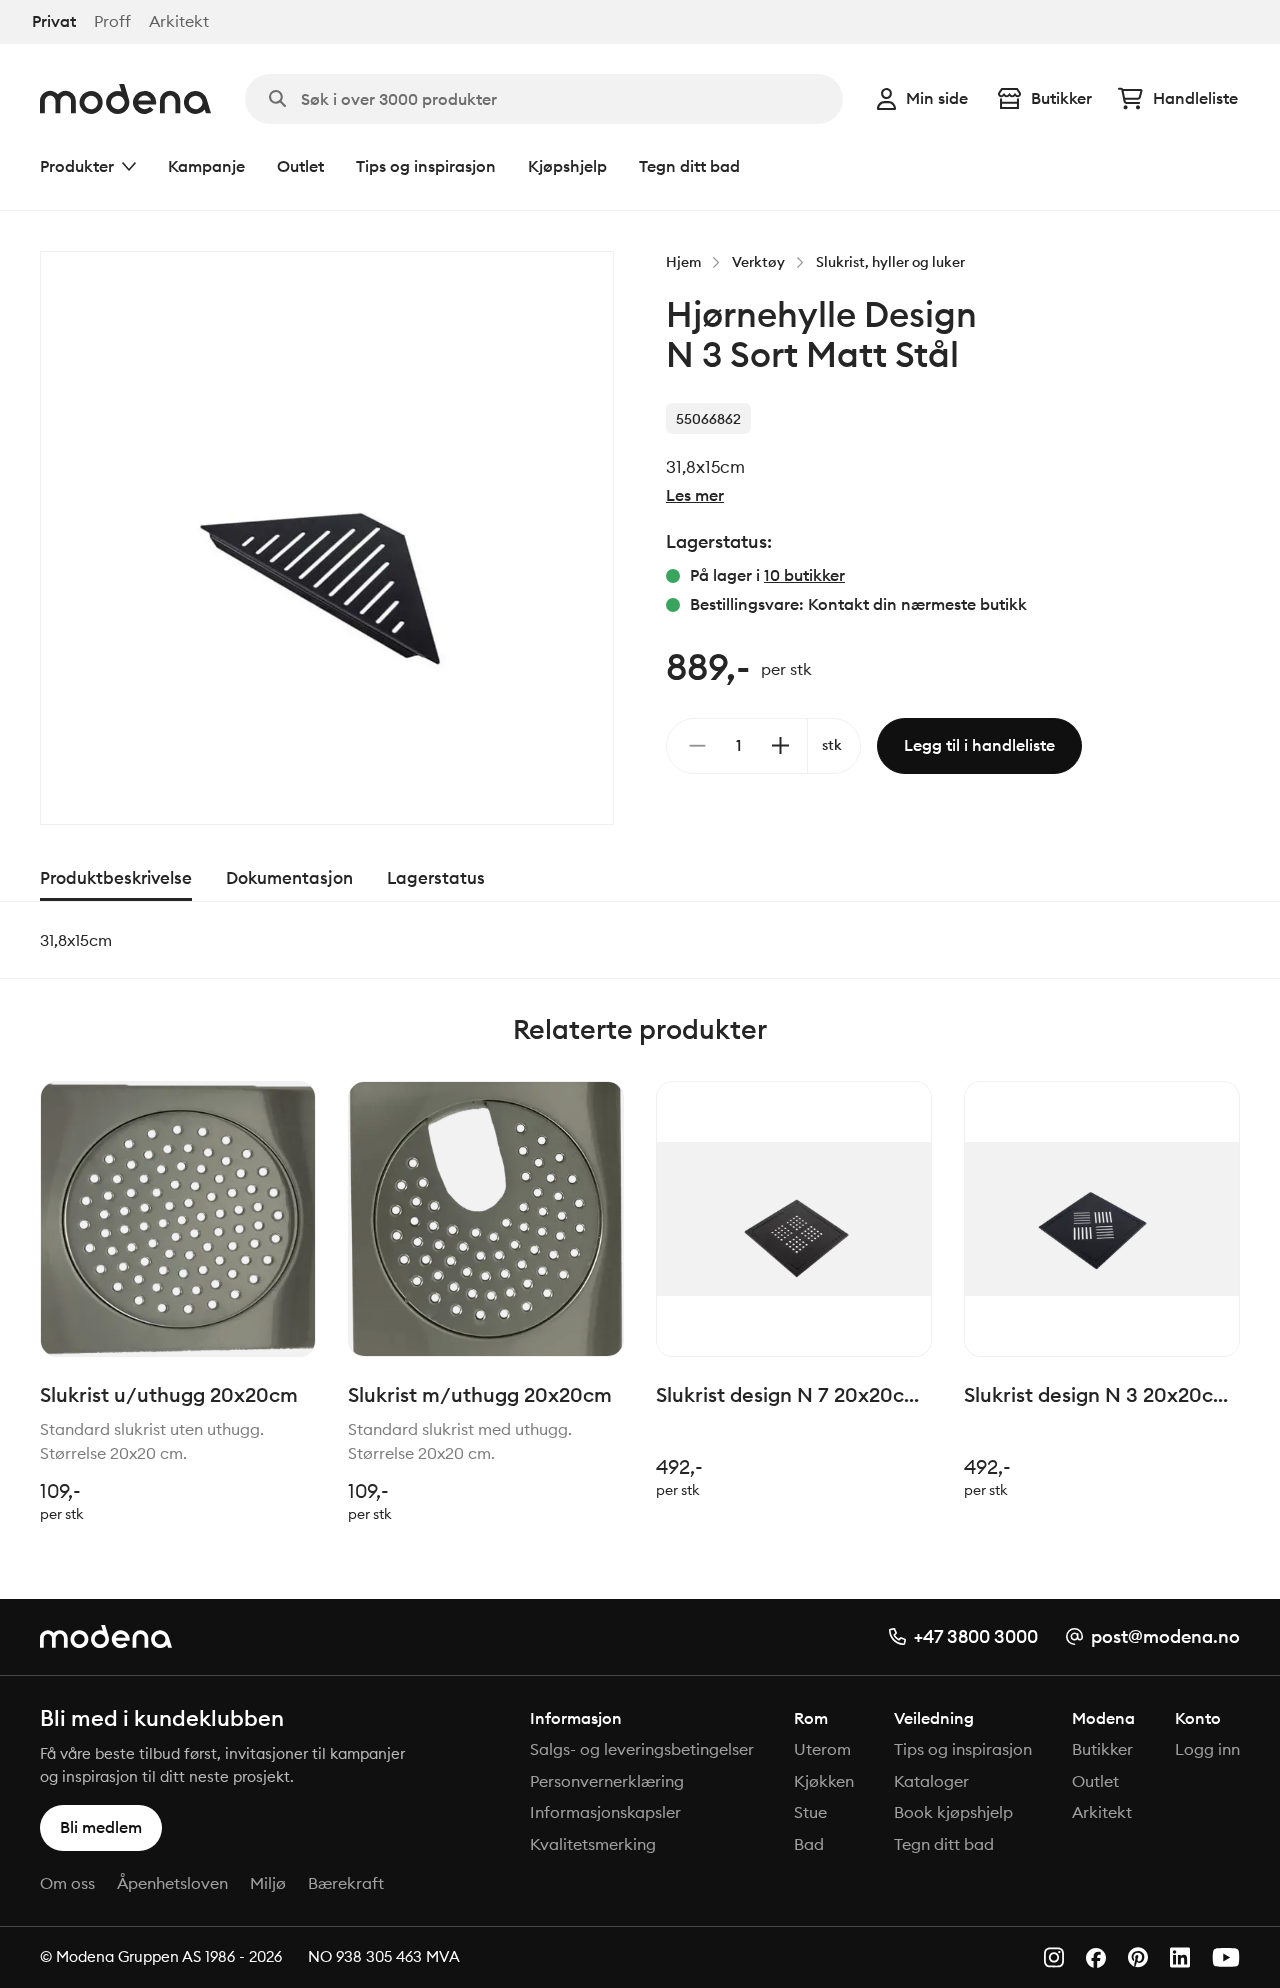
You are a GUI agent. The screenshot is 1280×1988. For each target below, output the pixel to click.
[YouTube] (1226, 1957)
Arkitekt (179, 21)
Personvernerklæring (607, 1781)
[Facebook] (1096, 1958)
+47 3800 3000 (976, 1636)
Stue (810, 1812)
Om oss (67, 1883)
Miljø (268, 1883)
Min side (937, 98)
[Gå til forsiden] (125, 99)
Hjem (683, 262)
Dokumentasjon (289, 878)
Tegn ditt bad (689, 166)
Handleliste (1195, 98)
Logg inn (1207, 1749)
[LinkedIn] (1180, 1957)
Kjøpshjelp (567, 166)
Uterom (822, 1749)
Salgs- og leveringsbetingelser (642, 1749)
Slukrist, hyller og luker (890, 262)
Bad (809, 1844)
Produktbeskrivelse (116, 878)
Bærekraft (346, 1883)
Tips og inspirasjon (426, 166)
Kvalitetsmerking (593, 1844)
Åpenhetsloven (172, 1883)
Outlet (300, 166)
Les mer (695, 495)
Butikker (1061, 98)
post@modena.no (1165, 1636)
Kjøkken (824, 1781)
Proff (112, 21)
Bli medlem (101, 1827)
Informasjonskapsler (605, 1812)
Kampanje (206, 166)
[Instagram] (1054, 1957)
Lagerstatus (436, 878)
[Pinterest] (1138, 1957)
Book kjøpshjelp (953, 1812)
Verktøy (758, 262)
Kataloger (931, 1781)
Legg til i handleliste (979, 745)
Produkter (77, 166)
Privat (54, 21)
